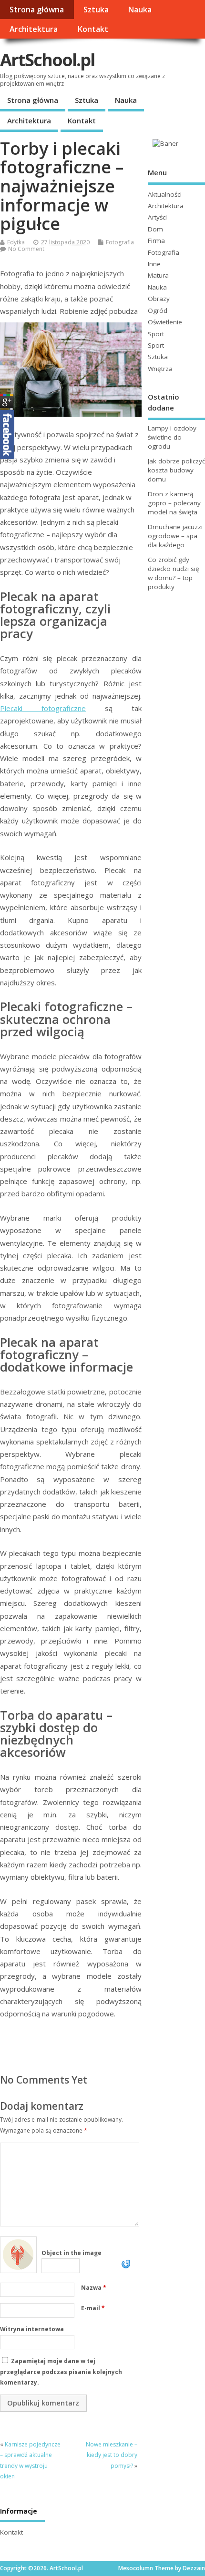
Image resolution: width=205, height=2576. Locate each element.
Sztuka (96, 10)
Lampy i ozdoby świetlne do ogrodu (172, 437)
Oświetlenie (165, 322)
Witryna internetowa (32, 2329)
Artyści (157, 217)
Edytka (16, 242)
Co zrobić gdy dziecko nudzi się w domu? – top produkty (174, 573)
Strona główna (37, 10)
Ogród (158, 311)
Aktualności (165, 194)
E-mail (93, 2308)
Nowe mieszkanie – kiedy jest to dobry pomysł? (112, 2455)
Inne (154, 264)
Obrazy (159, 299)
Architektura (34, 29)
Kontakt (93, 29)
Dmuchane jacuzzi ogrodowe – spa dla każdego (175, 536)
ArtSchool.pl (47, 60)
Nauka (140, 10)
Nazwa (94, 2288)
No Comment (26, 249)
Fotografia (120, 242)
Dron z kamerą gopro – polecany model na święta (174, 503)
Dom (155, 229)
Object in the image (72, 2253)
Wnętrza (160, 369)
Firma (156, 241)
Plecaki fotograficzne (43, 708)
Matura (158, 275)
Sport (156, 334)
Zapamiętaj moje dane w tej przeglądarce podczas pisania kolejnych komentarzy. (61, 2372)
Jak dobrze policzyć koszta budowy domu (176, 470)
